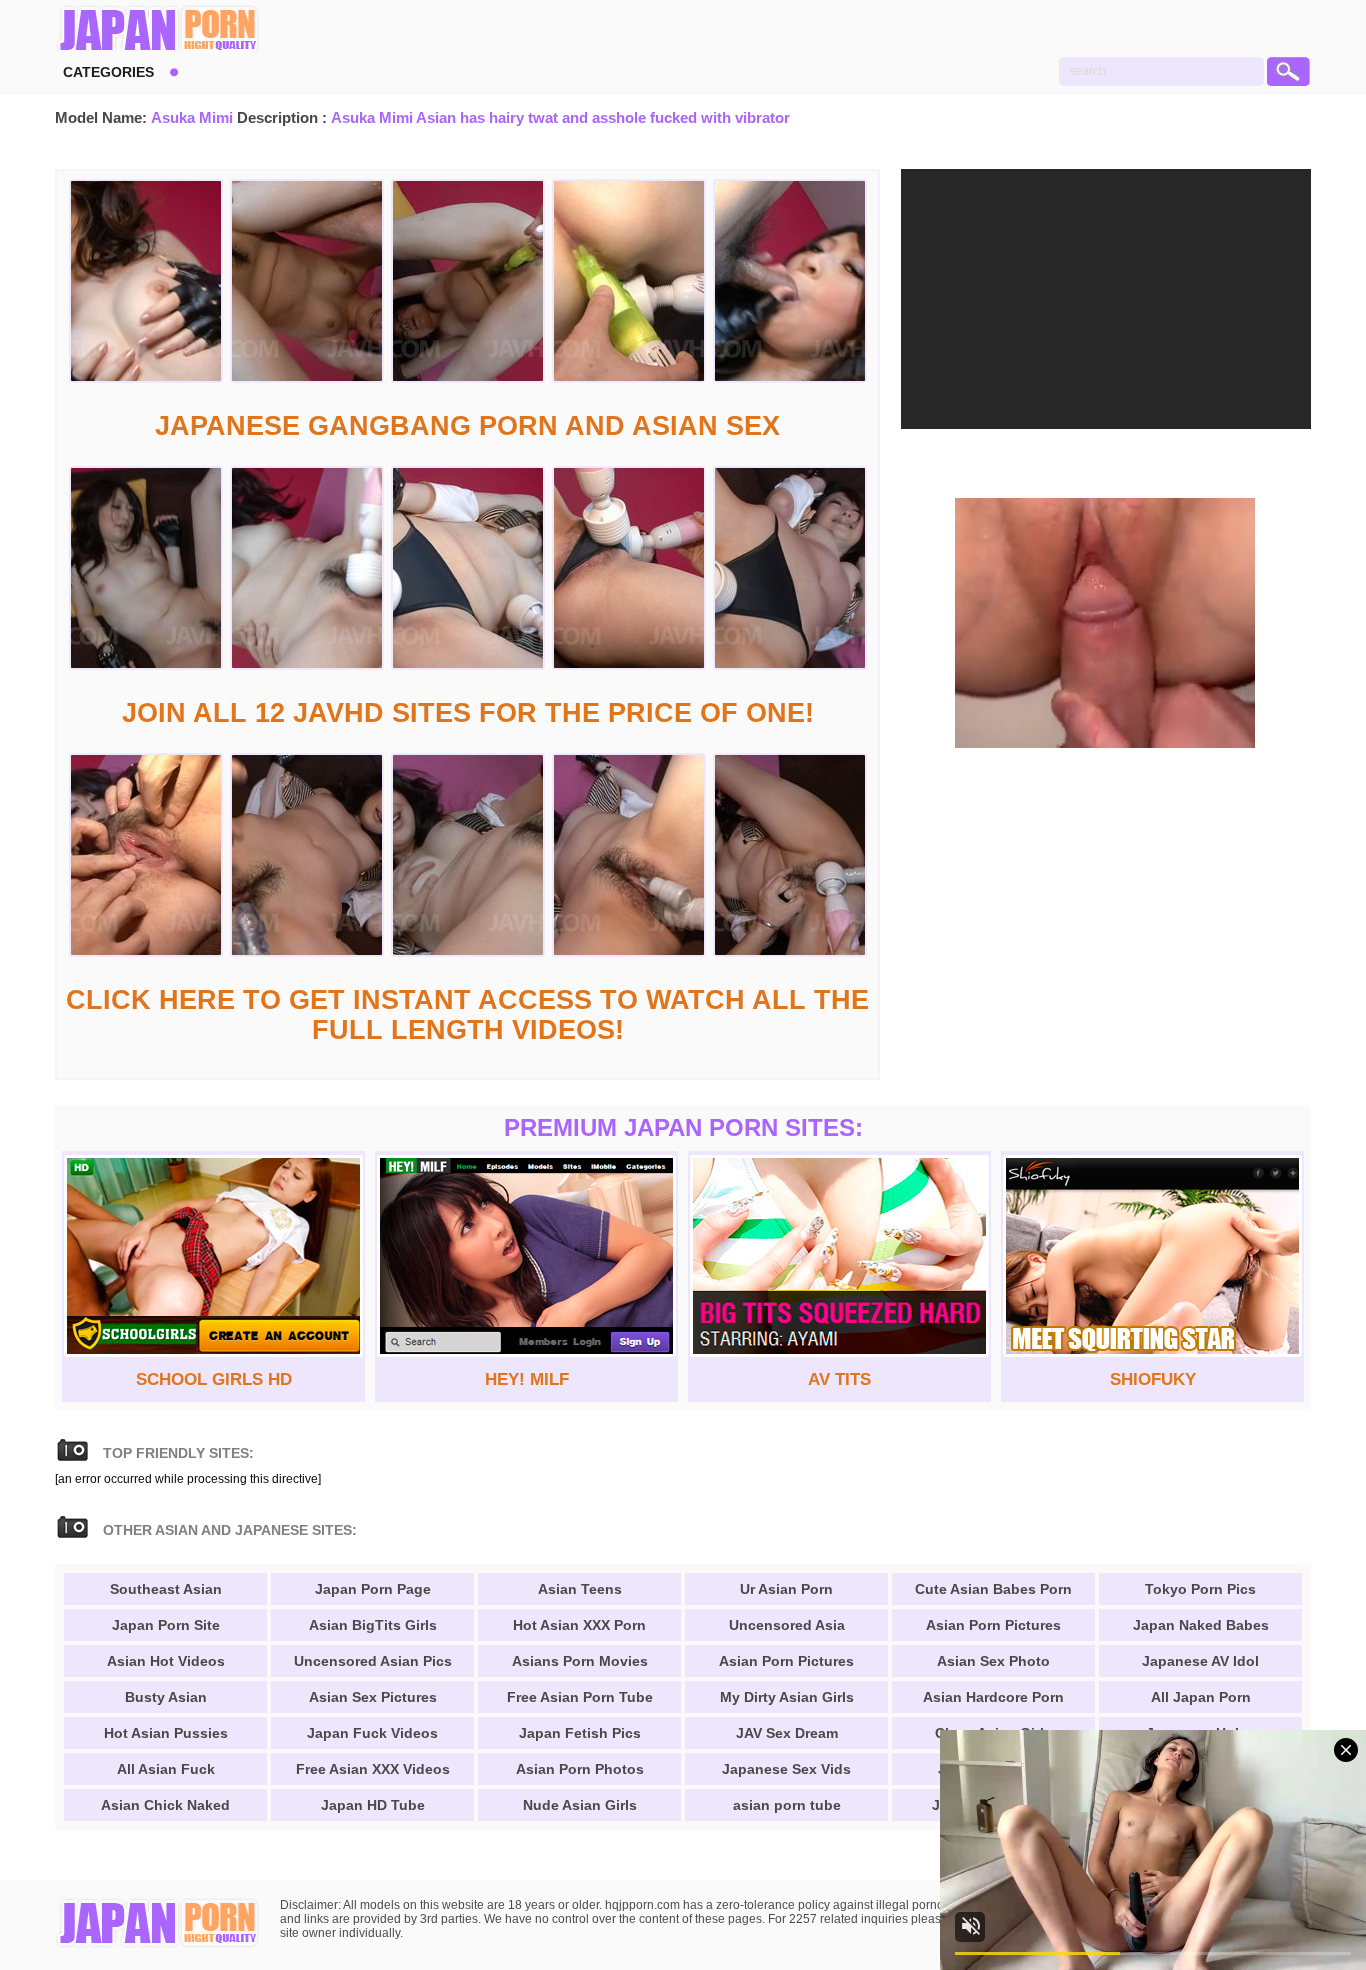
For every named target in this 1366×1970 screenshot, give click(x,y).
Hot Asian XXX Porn (579, 1625)
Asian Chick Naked (165, 1805)
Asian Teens (580, 1589)
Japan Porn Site (166, 1625)
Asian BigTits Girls (373, 1625)
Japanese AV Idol (1200, 1661)
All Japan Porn (1201, 1697)
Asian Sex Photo (993, 1661)
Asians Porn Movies (580, 1661)
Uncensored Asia (787, 1625)
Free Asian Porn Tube (580, 1697)
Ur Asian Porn (786, 1589)
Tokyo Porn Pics (1200, 1589)
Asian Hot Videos (166, 1661)
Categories (108, 72)
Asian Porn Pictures (786, 1661)
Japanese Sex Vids (786, 1769)
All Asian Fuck (166, 1769)
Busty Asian (166, 1697)
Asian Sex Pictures (373, 1697)
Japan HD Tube (373, 1805)
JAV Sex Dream (787, 1733)
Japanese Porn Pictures (157, 30)
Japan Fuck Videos (372, 1733)
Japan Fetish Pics (580, 1733)
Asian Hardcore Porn (993, 1697)
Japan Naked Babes (1201, 1625)
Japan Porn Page (373, 1589)
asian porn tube (787, 1805)
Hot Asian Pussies (166, 1733)
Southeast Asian (166, 1589)
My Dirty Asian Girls (787, 1697)
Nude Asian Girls (580, 1805)
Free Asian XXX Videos (373, 1769)
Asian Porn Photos (580, 1769)
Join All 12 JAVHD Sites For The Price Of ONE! (468, 713)
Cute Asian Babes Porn (993, 1589)
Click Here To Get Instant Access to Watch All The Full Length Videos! (467, 1015)
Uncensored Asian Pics (373, 1661)
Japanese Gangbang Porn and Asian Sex (467, 426)
